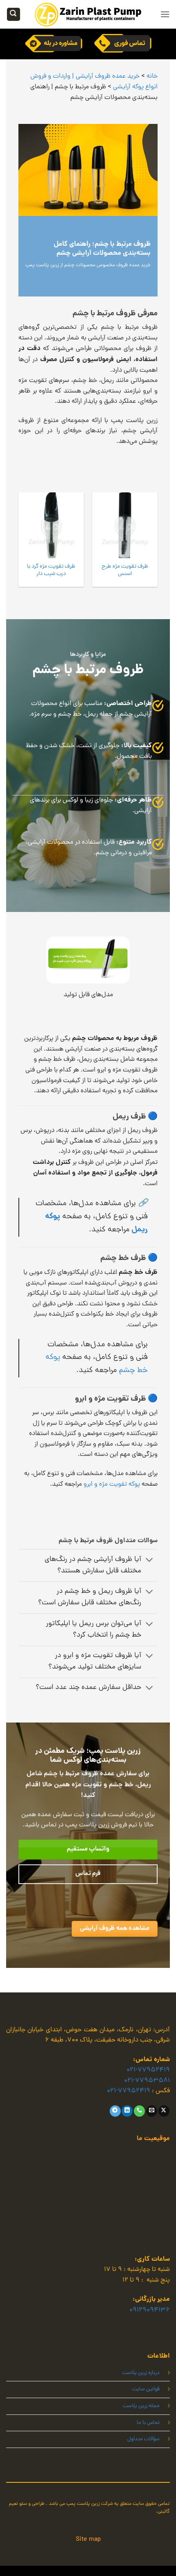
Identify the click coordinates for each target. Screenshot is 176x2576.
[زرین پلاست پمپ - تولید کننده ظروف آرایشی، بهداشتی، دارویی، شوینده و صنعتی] (88, 14)
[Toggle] (150, 1561)
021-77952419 (148, 2070)
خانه (152, 76)
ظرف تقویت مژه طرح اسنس (125, 570)
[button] (165, 14)
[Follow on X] (164, 2111)
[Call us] (139, 2111)
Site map (88, 2540)
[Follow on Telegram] (115, 2111)
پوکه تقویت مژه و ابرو (112, 1485)
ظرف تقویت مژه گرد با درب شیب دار (51, 570)
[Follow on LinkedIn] (127, 2111)
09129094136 (150, 2310)
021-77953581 (147, 2081)
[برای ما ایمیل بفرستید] (152, 2111)
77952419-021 (129, 2091)
